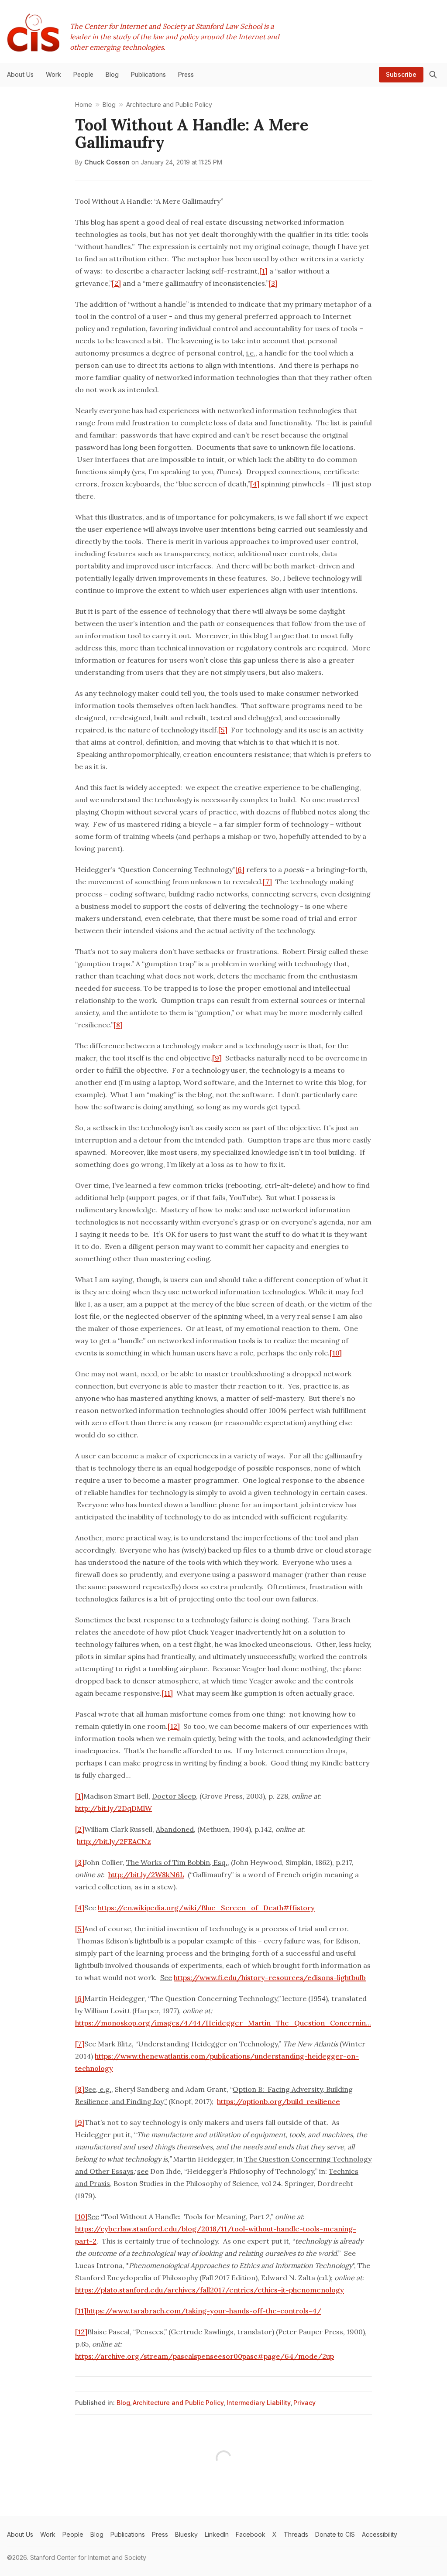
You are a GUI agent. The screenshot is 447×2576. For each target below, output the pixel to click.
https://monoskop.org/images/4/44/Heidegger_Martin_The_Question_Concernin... (223, 2023)
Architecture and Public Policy (178, 2403)
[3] (273, 283)
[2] (116, 283)
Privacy (304, 2403)
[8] (118, 1025)
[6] (240, 869)
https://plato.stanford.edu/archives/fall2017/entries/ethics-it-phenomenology (210, 2290)
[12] (174, 1726)
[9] (217, 1058)
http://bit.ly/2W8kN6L (146, 1875)
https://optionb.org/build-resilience (279, 2101)
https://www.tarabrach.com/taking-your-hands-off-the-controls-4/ (204, 2311)
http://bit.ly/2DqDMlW (113, 1808)
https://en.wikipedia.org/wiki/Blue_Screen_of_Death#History (206, 1908)
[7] (267, 882)
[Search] (433, 75)
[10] (336, 1353)
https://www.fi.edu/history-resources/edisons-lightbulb (270, 1977)
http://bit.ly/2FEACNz (114, 1841)
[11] (167, 1693)
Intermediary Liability (259, 2403)
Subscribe (401, 74)
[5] (223, 730)
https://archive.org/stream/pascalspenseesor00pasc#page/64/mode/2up (205, 2356)
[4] (255, 484)
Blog (123, 2403)
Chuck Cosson (107, 162)
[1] (263, 271)
